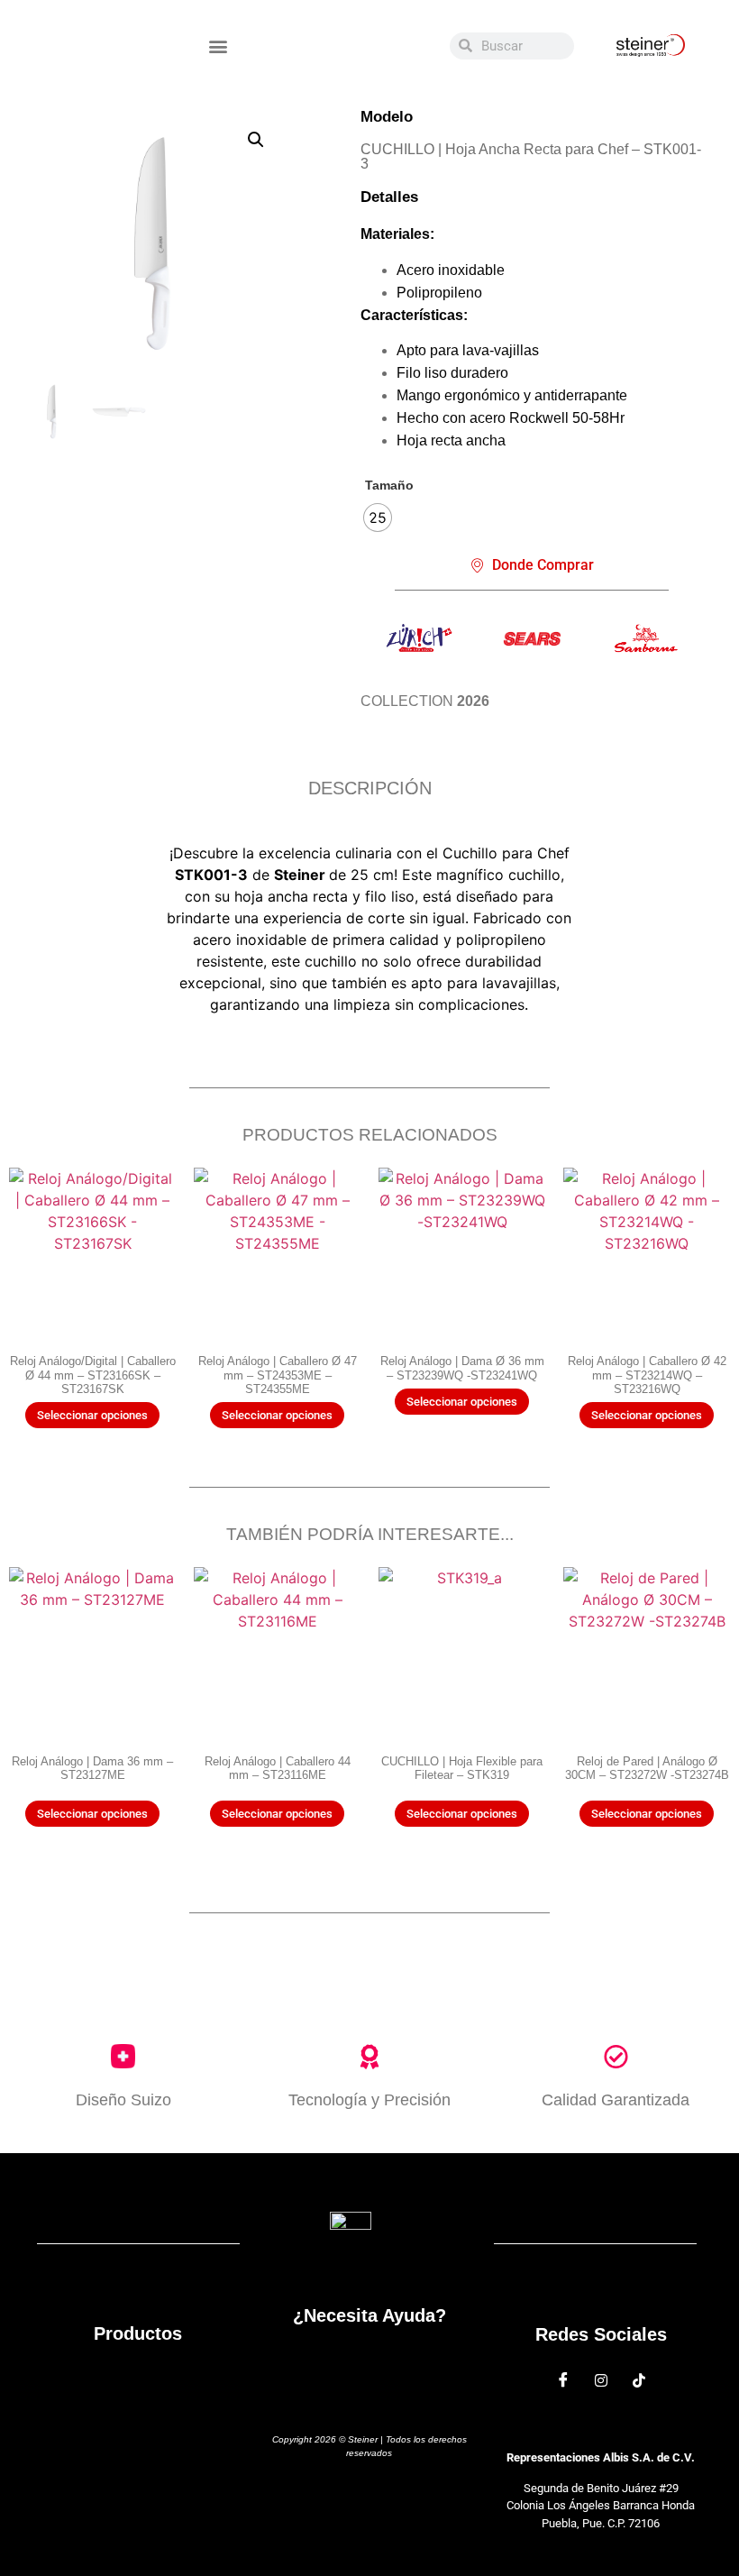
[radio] (378, 518)
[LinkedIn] (639, 2380)
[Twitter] (601, 2380)
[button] (218, 46)
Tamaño (389, 485)
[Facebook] (563, 2380)
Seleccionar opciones (92, 1415)
